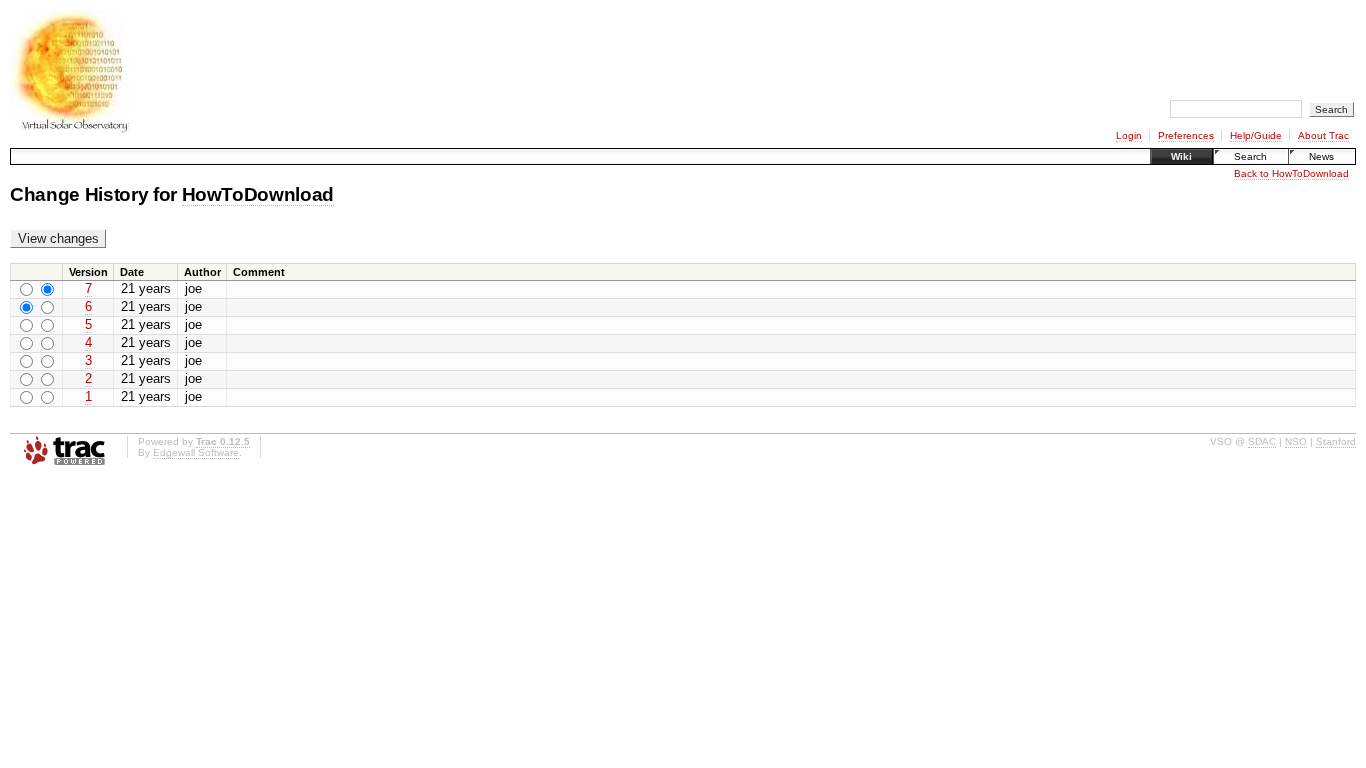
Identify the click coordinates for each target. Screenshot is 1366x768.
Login (1129, 135)
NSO (1296, 441)
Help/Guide (1256, 135)
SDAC (1262, 441)
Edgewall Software (196, 452)
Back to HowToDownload (1291, 173)
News (1321, 156)
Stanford (1336, 441)
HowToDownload (258, 194)
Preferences (1186, 135)
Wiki (1181, 156)
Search (1250, 156)
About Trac (1323, 135)
